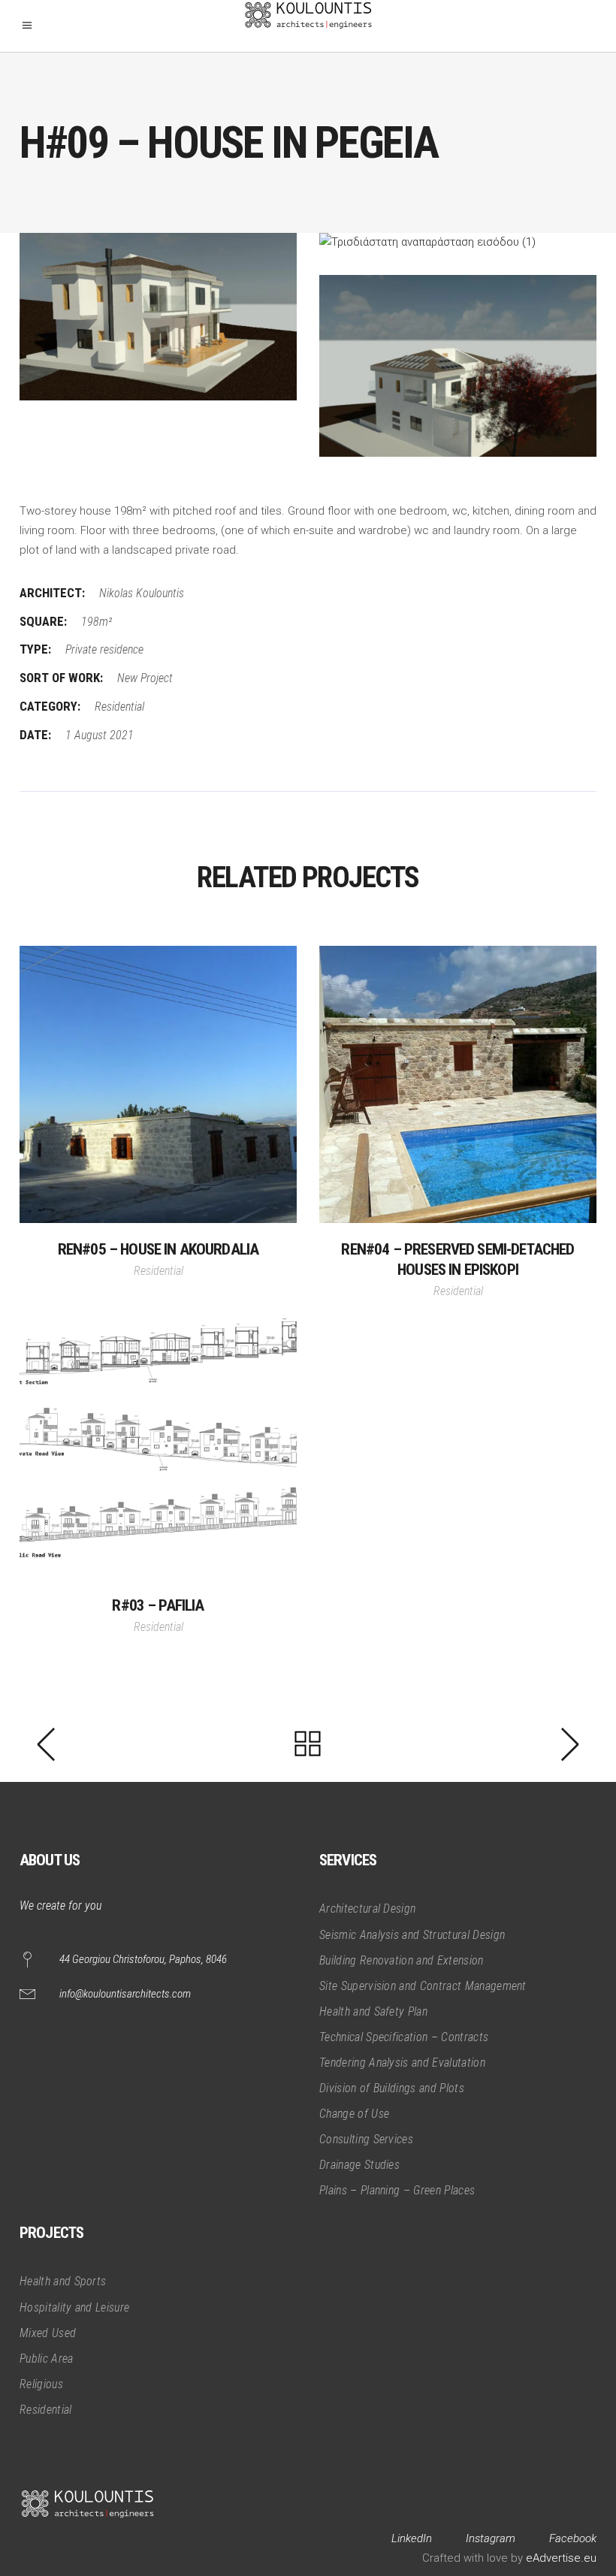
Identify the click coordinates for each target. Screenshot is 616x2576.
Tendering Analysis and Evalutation (402, 2063)
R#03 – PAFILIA (158, 1605)
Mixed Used (48, 2333)
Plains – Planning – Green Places (397, 2190)
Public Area (47, 2359)
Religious (41, 2384)
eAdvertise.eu (561, 2558)
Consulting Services (366, 2139)
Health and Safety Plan (373, 2011)
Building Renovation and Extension (402, 1960)
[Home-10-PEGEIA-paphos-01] (458, 366)
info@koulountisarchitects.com (125, 1994)
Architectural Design (367, 1909)
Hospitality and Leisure (74, 2307)
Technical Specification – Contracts (404, 2037)
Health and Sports (63, 2281)
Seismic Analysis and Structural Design (412, 1935)
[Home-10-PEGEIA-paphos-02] (158, 317)
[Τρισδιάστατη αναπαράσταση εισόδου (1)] (458, 243)
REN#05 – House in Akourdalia (158, 1249)
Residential (119, 707)
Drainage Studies (359, 2165)
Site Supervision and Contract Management (423, 1986)
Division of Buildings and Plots (392, 2088)
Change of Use (354, 2114)
